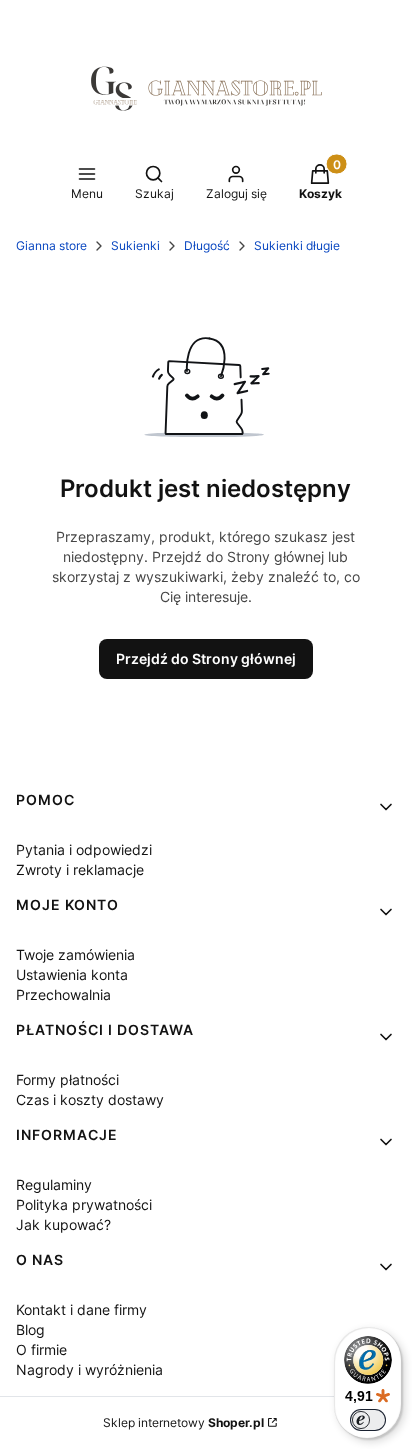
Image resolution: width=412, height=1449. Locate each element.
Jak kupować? (63, 1224)
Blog (30, 1329)
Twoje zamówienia (75, 954)
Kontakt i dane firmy (81, 1309)
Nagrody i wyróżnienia (89, 1369)
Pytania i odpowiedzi (84, 849)
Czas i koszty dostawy (90, 1099)
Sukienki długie (297, 245)
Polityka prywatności (84, 1204)
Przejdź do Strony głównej (206, 658)
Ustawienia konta (72, 974)
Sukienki (135, 245)
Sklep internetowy (183, 1422)
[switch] (368, 1420)
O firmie (41, 1349)
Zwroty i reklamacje (80, 869)
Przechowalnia (63, 994)
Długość (207, 245)
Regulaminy (54, 1184)
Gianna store (51, 245)
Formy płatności (67, 1079)
